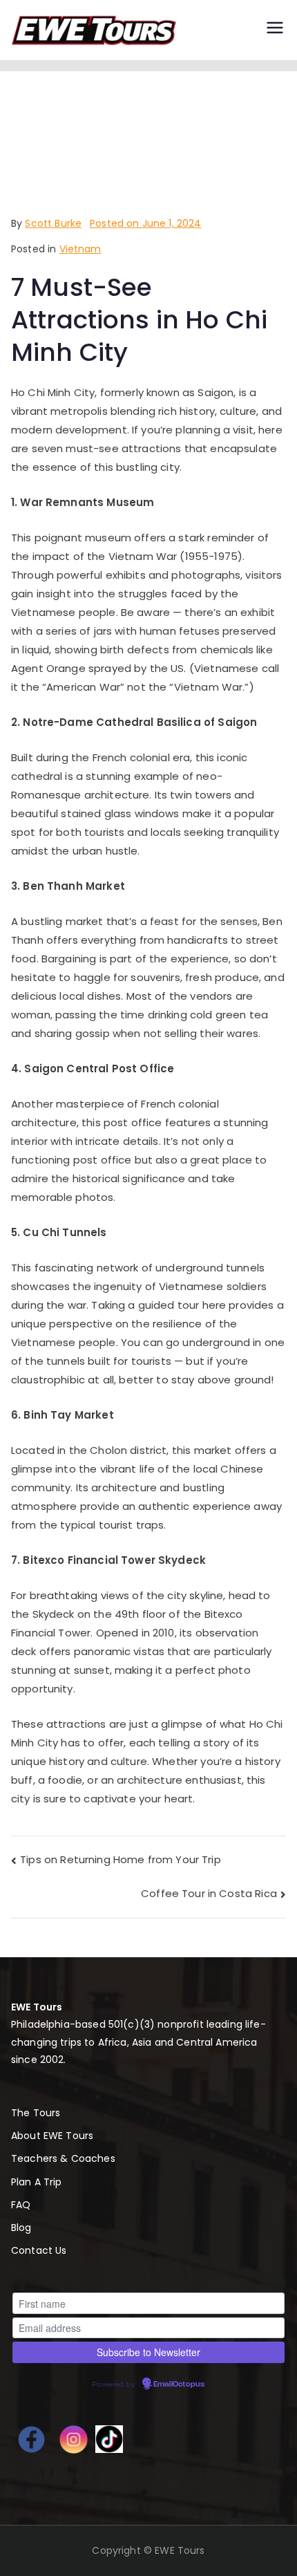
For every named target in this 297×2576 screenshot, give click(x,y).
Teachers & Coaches (63, 2158)
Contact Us (39, 2250)
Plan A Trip (37, 2182)
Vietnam (80, 249)
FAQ (21, 2205)
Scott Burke (53, 223)
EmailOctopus (179, 2384)
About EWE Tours (52, 2136)
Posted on (145, 223)
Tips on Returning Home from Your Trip (121, 1859)
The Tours (36, 2113)
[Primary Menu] (275, 30)
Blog (21, 2228)
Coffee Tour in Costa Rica (209, 1893)
